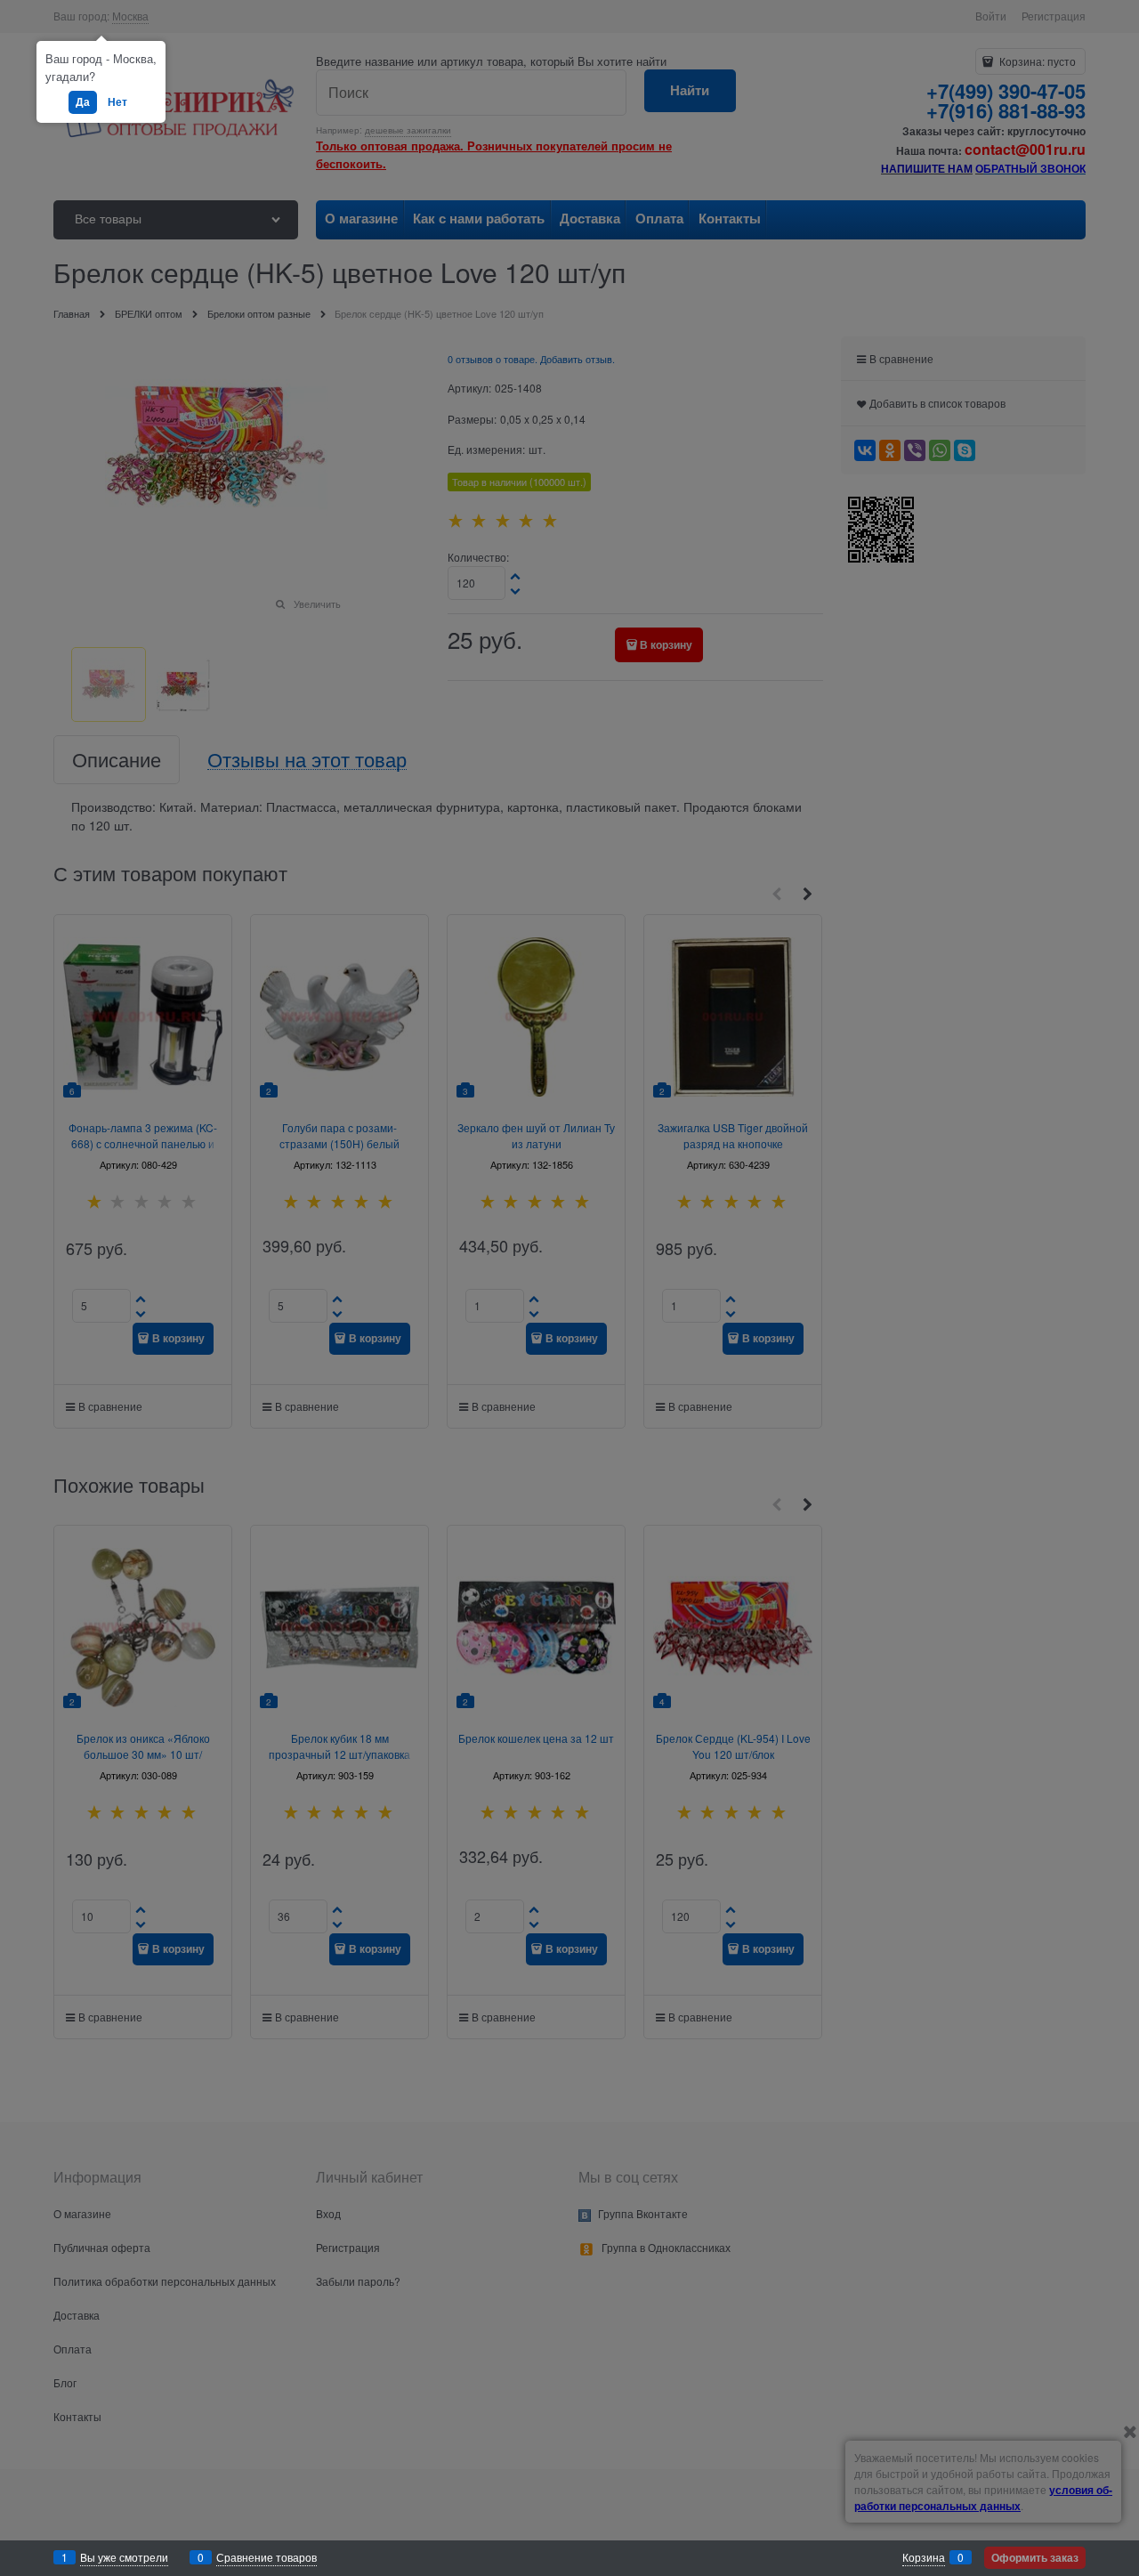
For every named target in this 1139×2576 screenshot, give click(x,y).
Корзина (924, 2557)
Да (83, 101)
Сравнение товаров (267, 2557)
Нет (117, 101)
